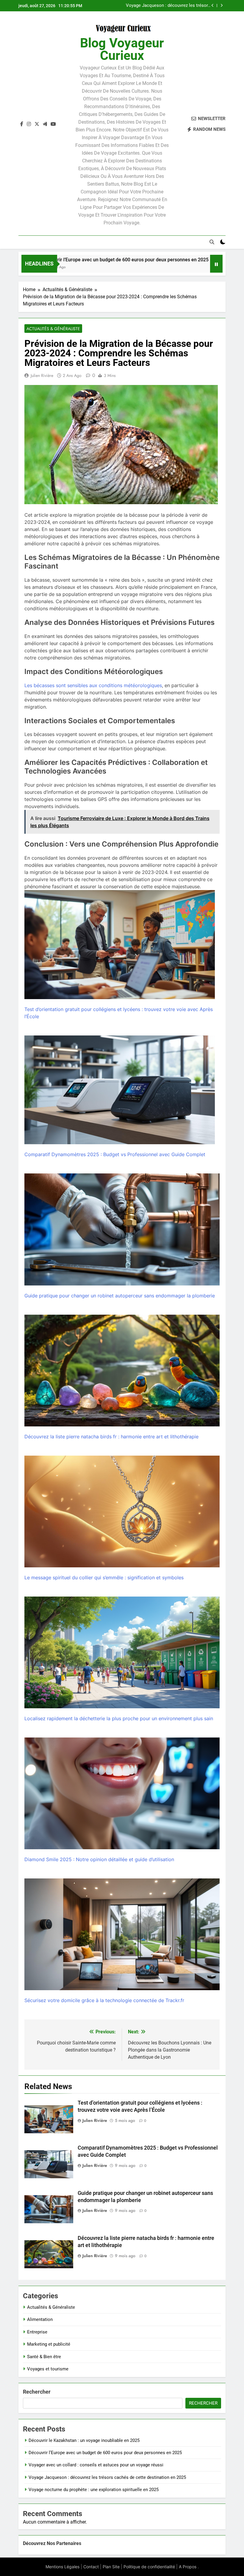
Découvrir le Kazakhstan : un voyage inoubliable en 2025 (84, 2440)
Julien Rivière (42, 375)
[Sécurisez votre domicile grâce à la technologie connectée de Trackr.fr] (122, 1934)
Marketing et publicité (49, 2344)
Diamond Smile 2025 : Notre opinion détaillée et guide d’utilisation (99, 1859)
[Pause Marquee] (216, 264)
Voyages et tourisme (48, 2369)
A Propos (188, 2567)
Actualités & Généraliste (53, 329)
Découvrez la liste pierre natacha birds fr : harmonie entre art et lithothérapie (111, 1437)
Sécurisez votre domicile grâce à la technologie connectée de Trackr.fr (104, 2000)
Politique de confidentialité (149, 2567)
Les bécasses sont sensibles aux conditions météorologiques (93, 685)
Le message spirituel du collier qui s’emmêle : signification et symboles (104, 1577)
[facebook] (22, 124)
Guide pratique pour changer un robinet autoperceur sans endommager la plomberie (120, 1296)
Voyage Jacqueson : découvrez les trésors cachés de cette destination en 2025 (168, 6)
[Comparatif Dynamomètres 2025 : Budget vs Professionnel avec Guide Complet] (120, 1090)
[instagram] (29, 124)
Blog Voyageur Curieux (122, 49)
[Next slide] (222, 6)
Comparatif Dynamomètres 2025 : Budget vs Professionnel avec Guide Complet (115, 1154)
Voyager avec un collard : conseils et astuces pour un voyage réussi (96, 2465)
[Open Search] (212, 242)
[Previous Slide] (213, 6)
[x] (37, 124)
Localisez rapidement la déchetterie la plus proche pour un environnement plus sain (119, 1718)
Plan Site (111, 2567)
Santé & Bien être (44, 2357)
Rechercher (37, 2392)
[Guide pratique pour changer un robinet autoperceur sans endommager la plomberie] (122, 1229)
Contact (91, 2567)
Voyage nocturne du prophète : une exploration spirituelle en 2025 (94, 2490)
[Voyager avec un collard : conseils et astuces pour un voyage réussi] (179, 267)
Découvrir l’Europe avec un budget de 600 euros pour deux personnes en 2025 (105, 2453)
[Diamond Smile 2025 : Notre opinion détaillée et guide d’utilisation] (122, 1793)
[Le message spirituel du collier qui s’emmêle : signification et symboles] (122, 1511)
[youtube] (53, 124)
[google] (45, 124)
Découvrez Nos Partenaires (52, 2543)
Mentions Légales (62, 2567)
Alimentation (40, 2319)
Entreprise (37, 2332)
